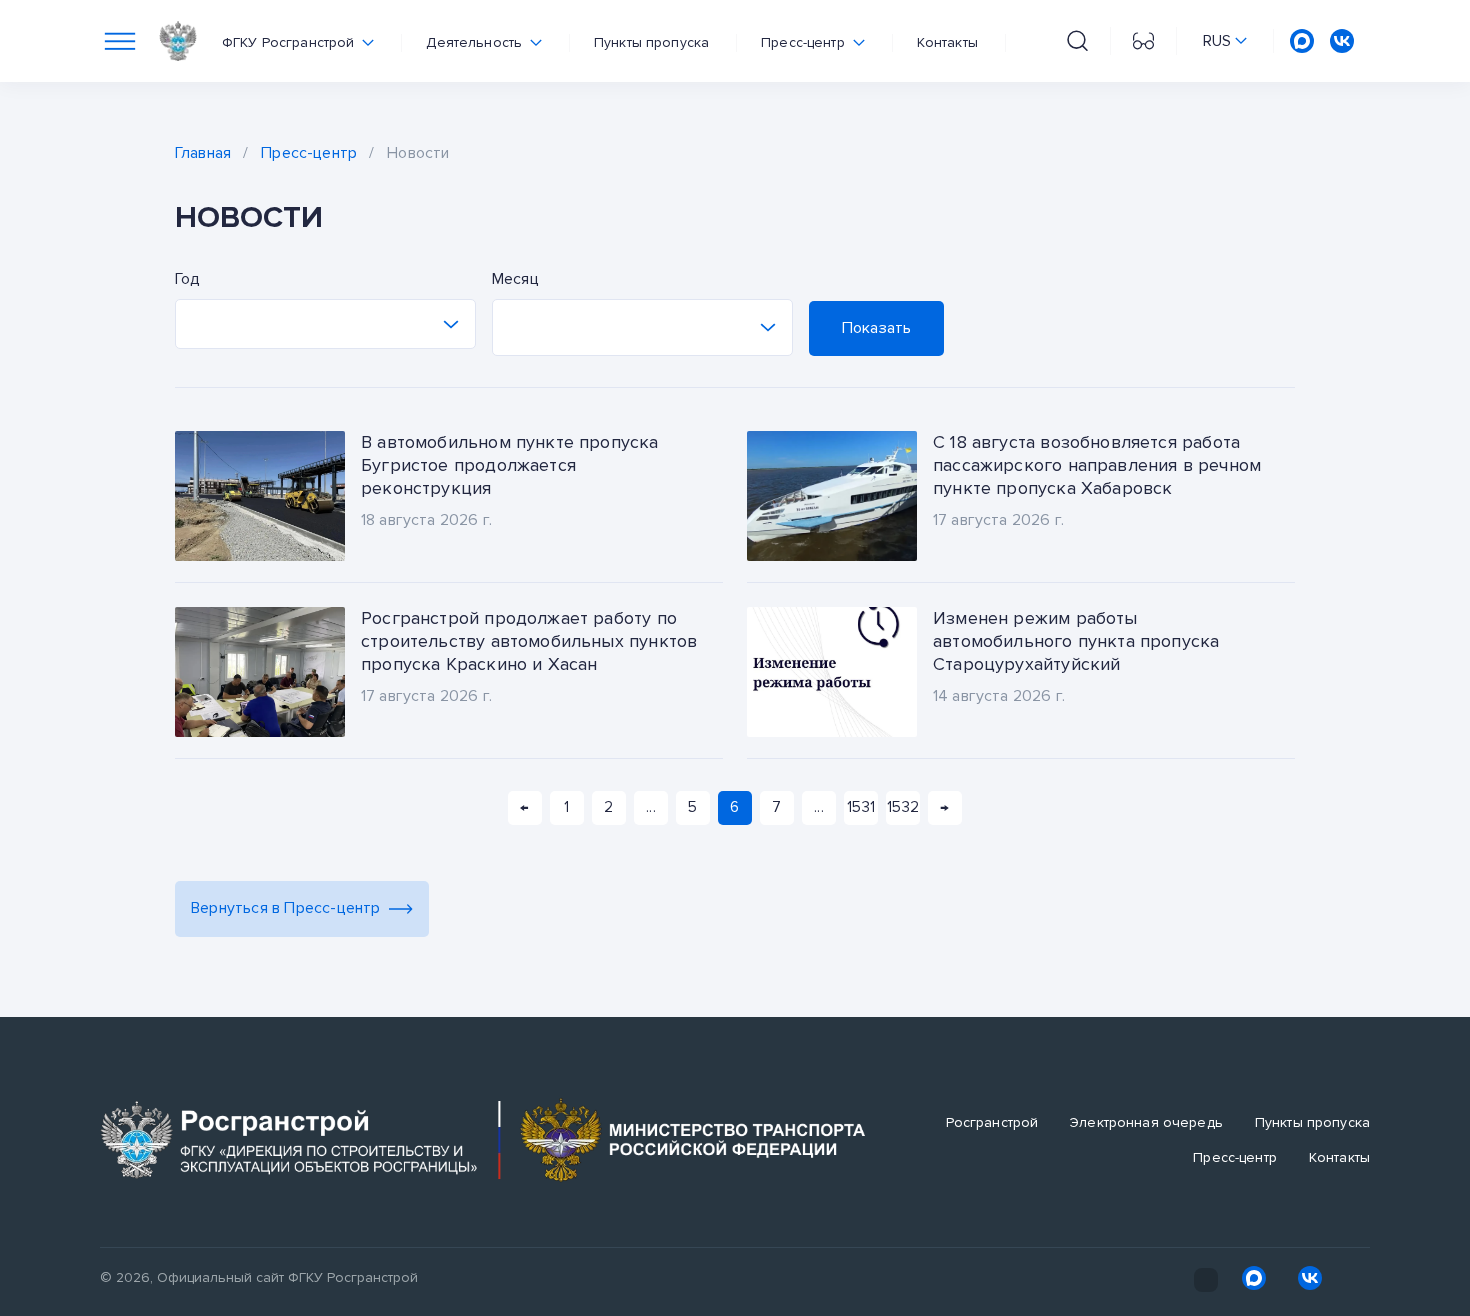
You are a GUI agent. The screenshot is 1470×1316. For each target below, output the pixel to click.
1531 (861, 807)
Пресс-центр (309, 153)
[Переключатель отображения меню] (120, 41)
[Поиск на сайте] (1077, 41)
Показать (876, 328)
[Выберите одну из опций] (325, 324)
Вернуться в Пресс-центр (286, 908)
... (650, 807)
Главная (203, 153)
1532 (903, 807)
